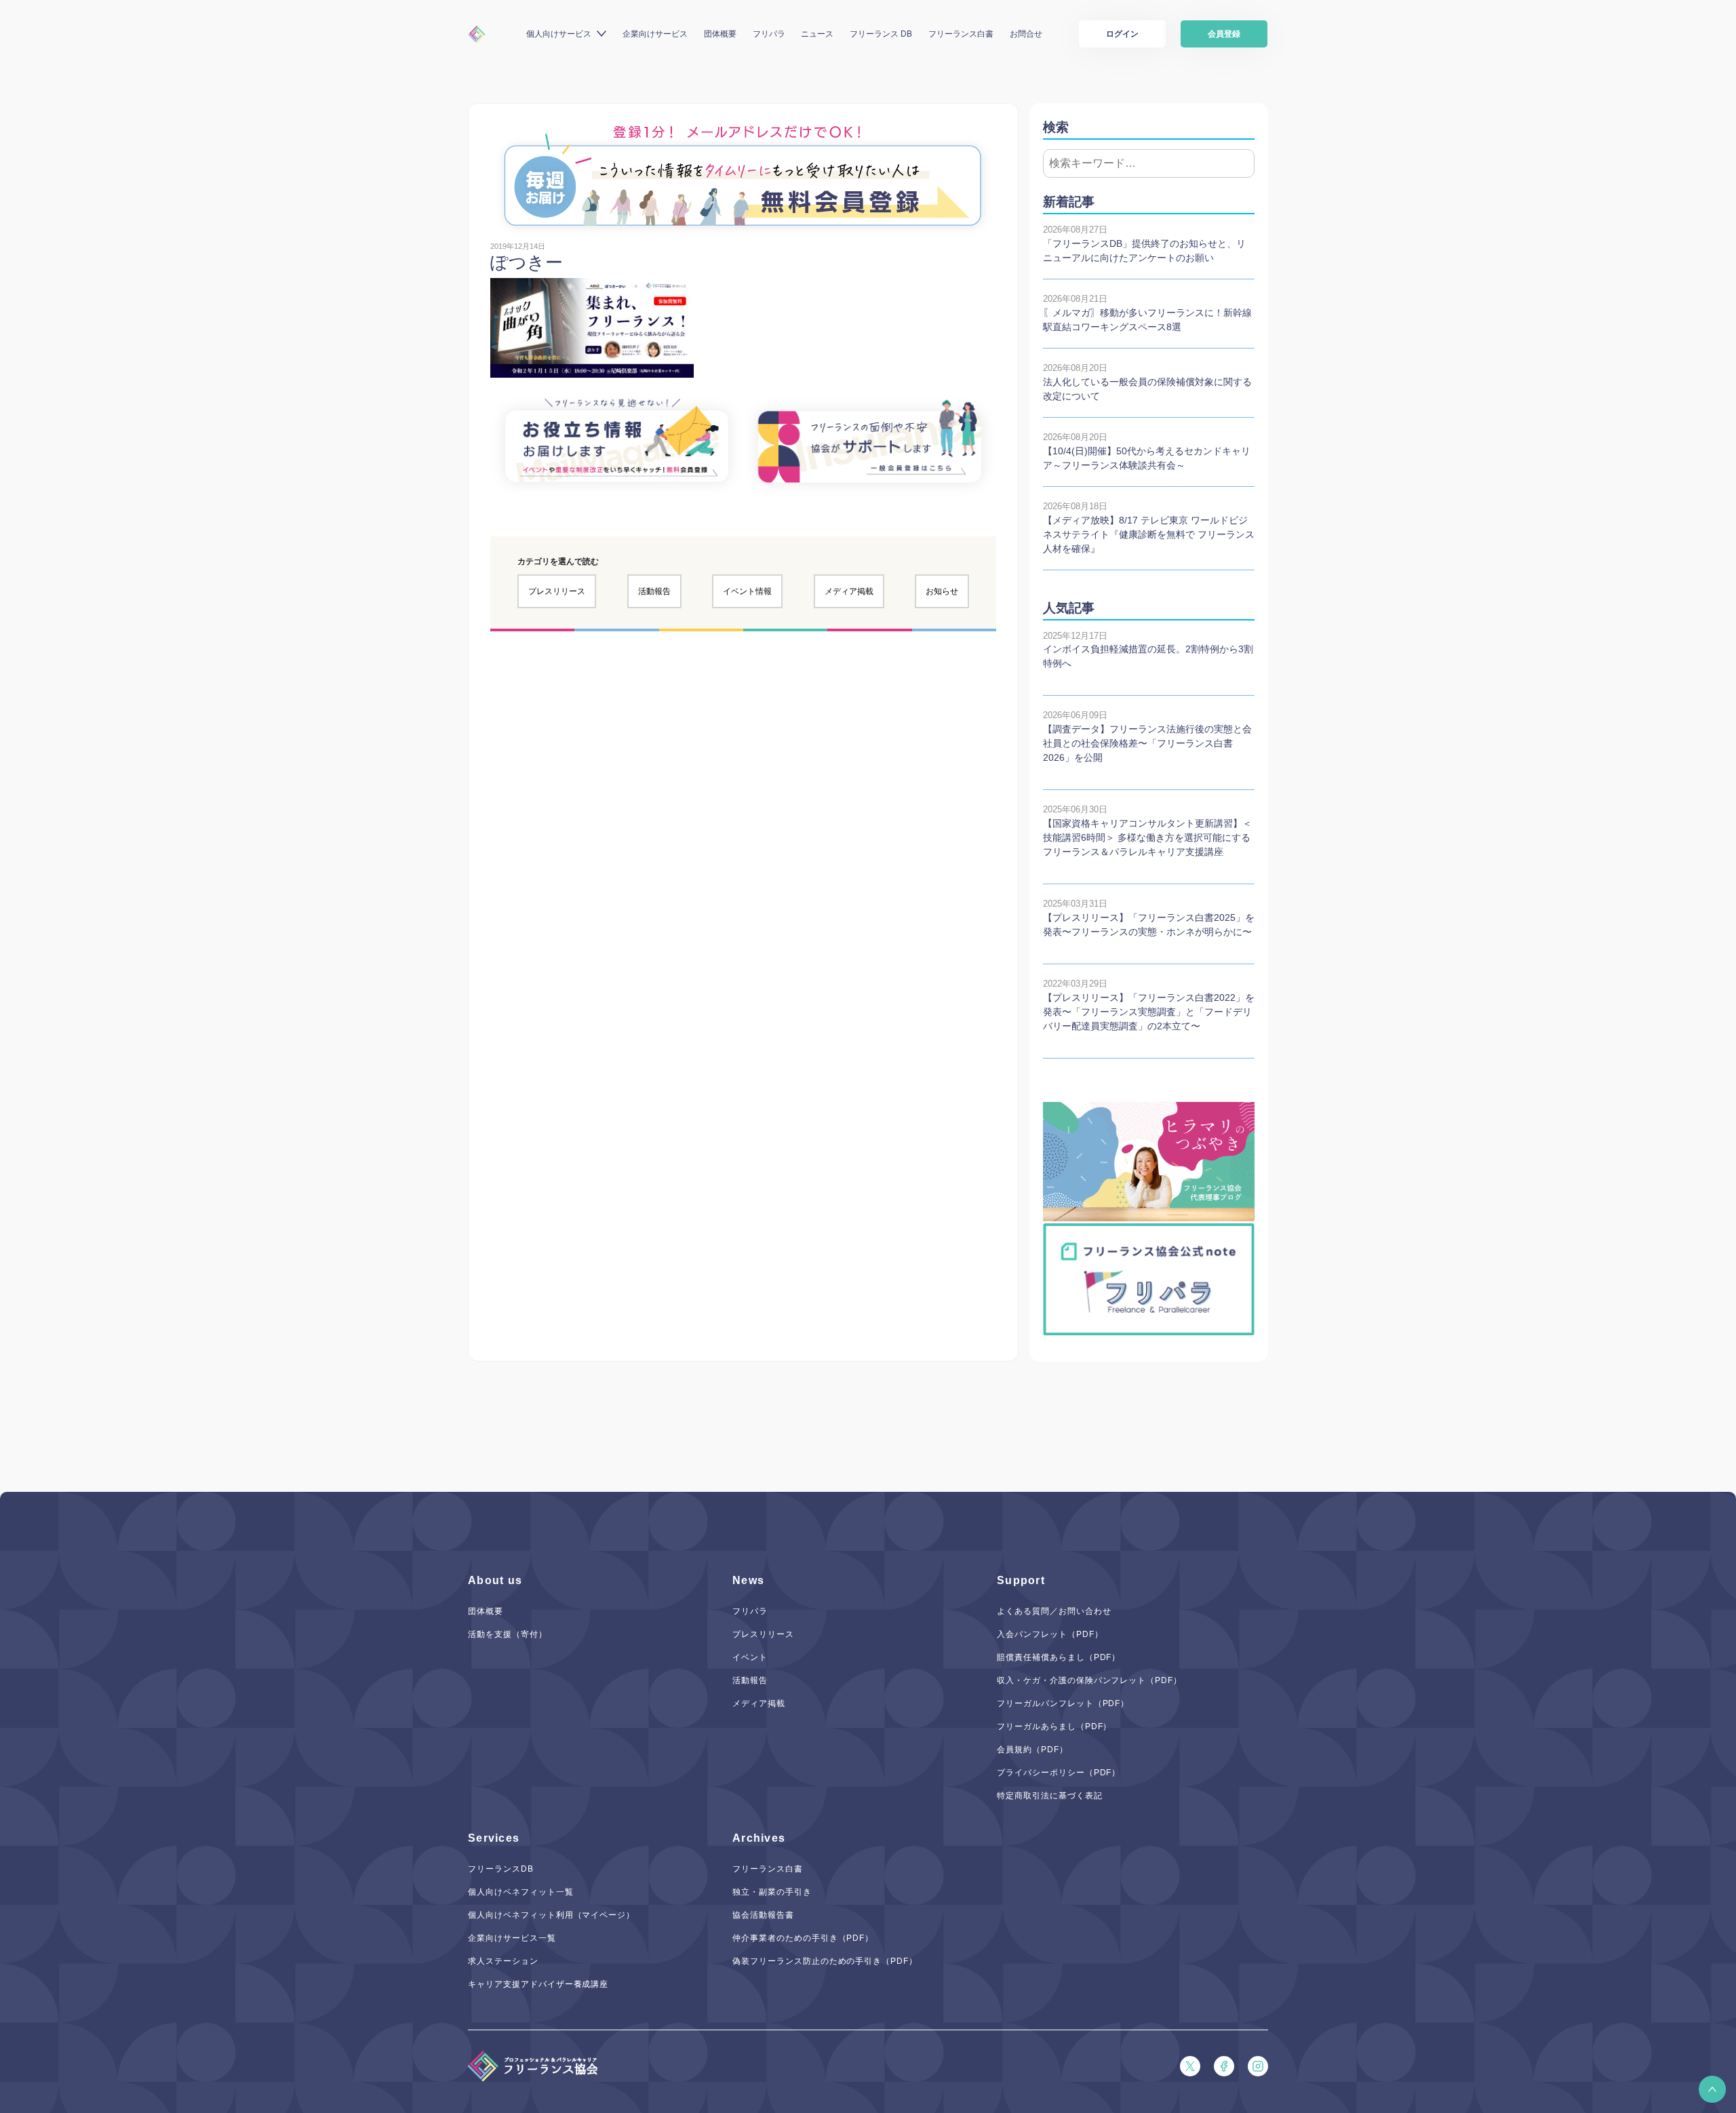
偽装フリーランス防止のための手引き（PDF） (825, 1961)
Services (494, 1838)
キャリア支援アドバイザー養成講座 (538, 1984)
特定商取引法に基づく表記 (1050, 1796)
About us (495, 1580)
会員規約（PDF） (1032, 1750)
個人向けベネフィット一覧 (521, 1892)
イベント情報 (747, 591)
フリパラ (769, 34)
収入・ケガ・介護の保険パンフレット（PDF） (1089, 1680)
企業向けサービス (655, 34)
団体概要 (720, 34)
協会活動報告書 (763, 1915)
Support (1021, 1580)
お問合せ (1026, 34)
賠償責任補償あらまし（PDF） (1059, 1657)
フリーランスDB (501, 1869)
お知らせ (942, 591)
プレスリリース (557, 591)
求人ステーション (503, 1961)
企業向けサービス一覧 (512, 1938)
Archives (759, 1838)
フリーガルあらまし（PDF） (1054, 1726)
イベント (750, 1657)
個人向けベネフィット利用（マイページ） (551, 1915)
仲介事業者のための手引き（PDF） (803, 1938)
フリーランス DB (881, 34)
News (748, 1580)
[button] (1712, 2089)
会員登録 (1224, 34)
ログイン (1122, 34)
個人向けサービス (559, 34)
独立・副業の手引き (772, 1892)
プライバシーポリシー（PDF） (1059, 1773)
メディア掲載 (849, 591)
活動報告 (654, 591)
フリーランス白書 (961, 34)
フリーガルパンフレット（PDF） (1063, 1703)
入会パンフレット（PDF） (1050, 1634)
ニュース (817, 34)
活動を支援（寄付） (508, 1634)
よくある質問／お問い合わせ (1054, 1611)
